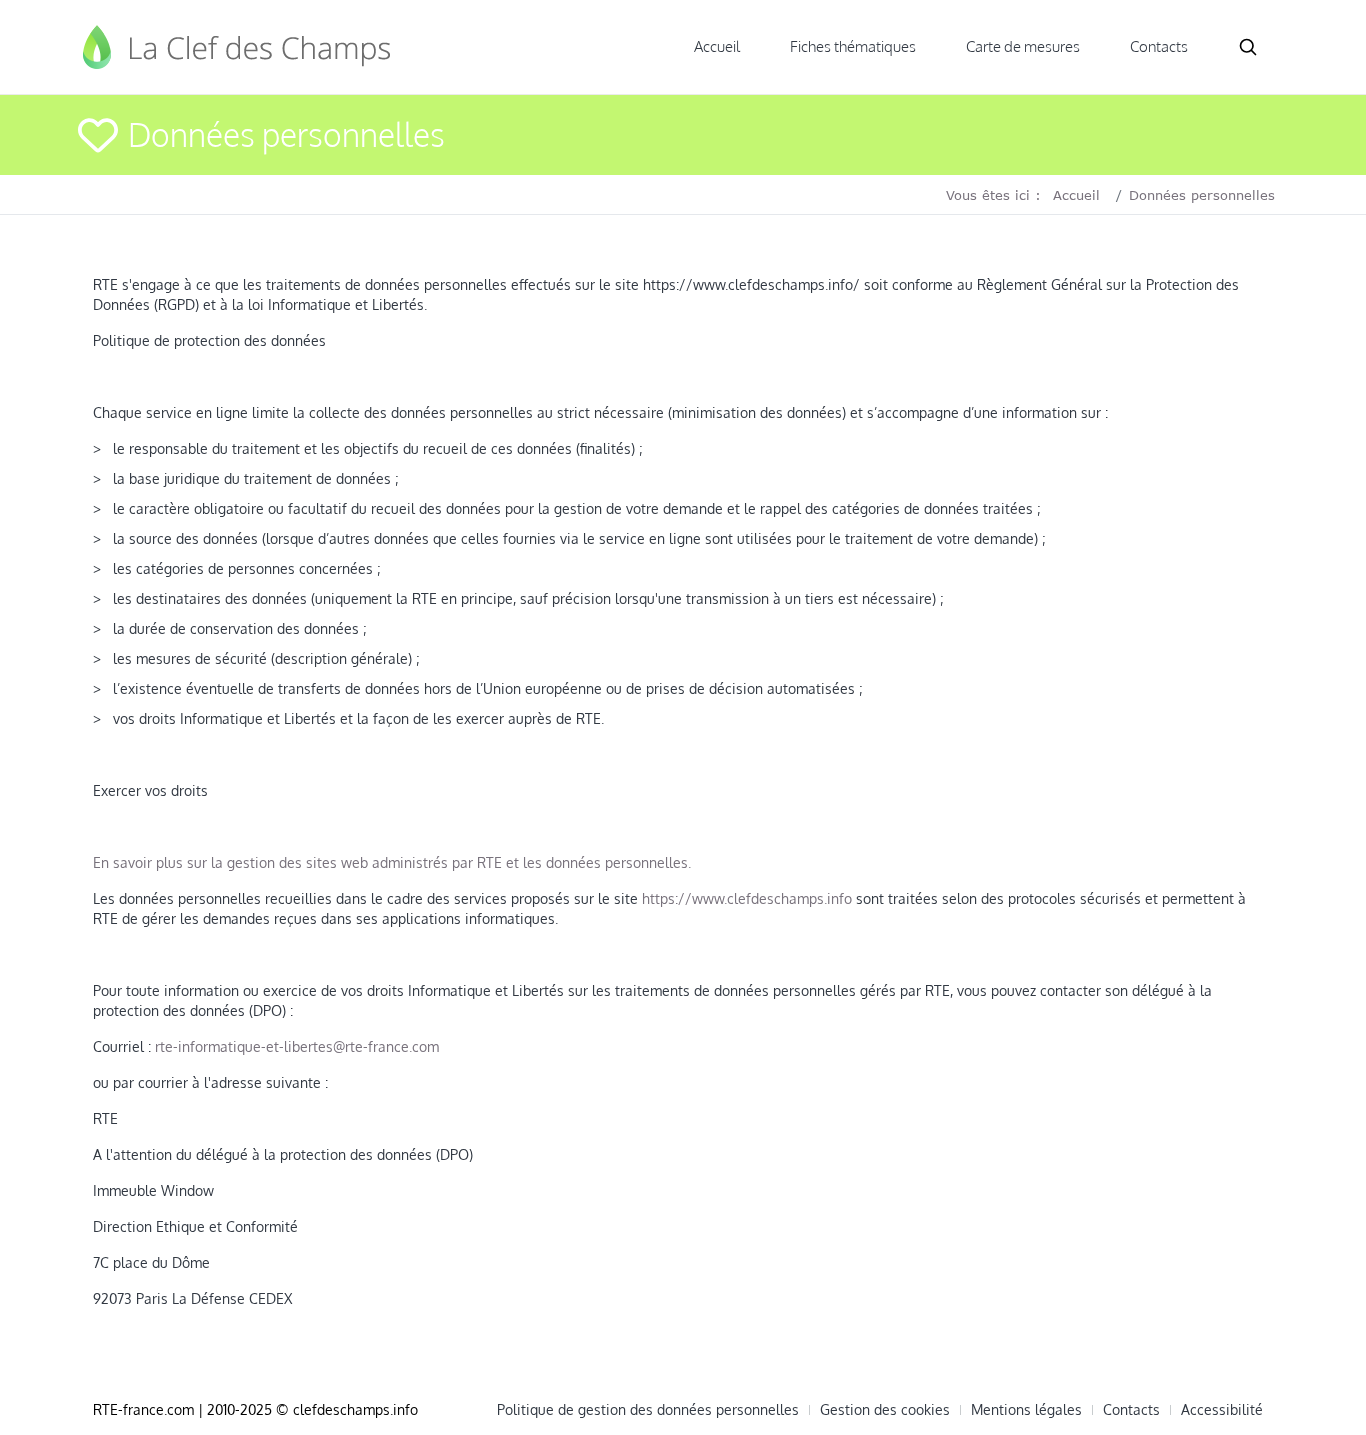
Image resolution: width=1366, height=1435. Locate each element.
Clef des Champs (238, 47)
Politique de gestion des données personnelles (648, 1410)
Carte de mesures (1023, 46)
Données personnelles (1202, 195)
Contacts (1159, 46)
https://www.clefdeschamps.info (747, 898)
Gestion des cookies (885, 1410)
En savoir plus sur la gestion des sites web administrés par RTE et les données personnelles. (392, 862)
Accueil (717, 46)
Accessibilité (1222, 1410)
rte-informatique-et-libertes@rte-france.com (297, 1046)
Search (1248, 47)
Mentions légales (1026, 1410)
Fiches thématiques (853, 46)
